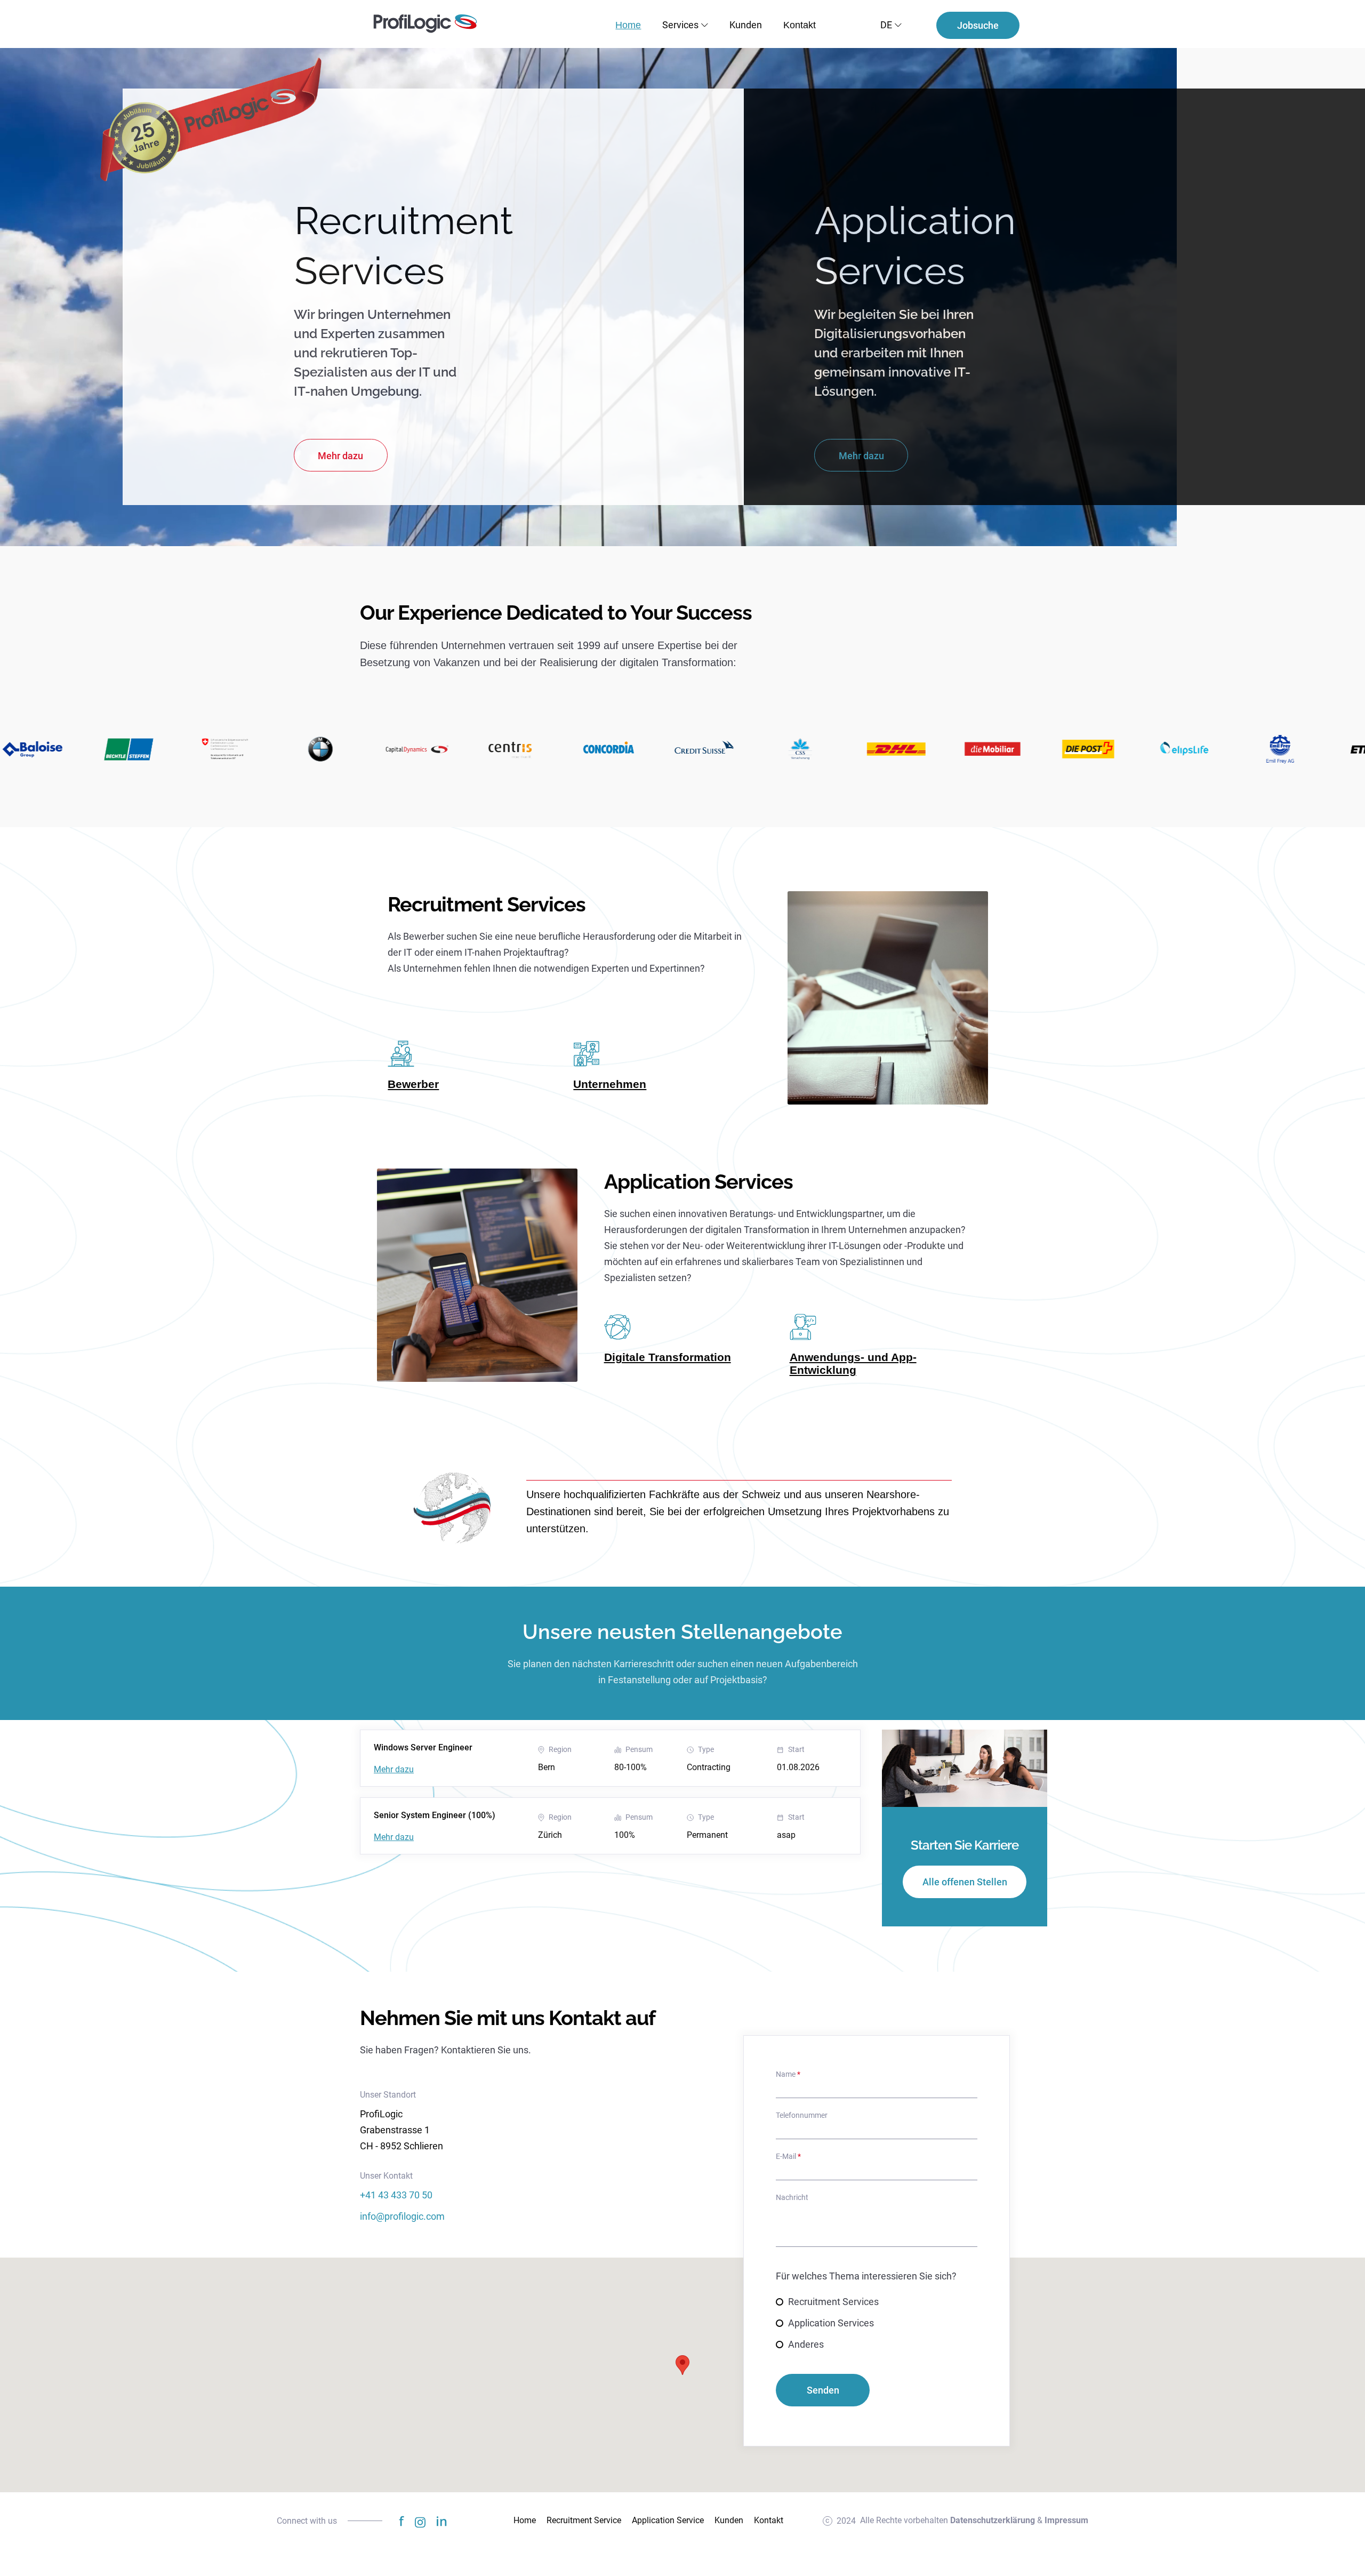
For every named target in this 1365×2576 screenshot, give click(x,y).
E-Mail (788, 2156)
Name (788, 2074)
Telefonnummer (802, 2115)
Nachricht (792, 2197)
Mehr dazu (394, 1770)
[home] (425, 24)
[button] (696, 25)
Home (628, 25)
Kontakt (800, 25)
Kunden (746, 25)
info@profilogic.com (402, 2216)
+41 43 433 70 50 (396, 2195)
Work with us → (419, 923)
